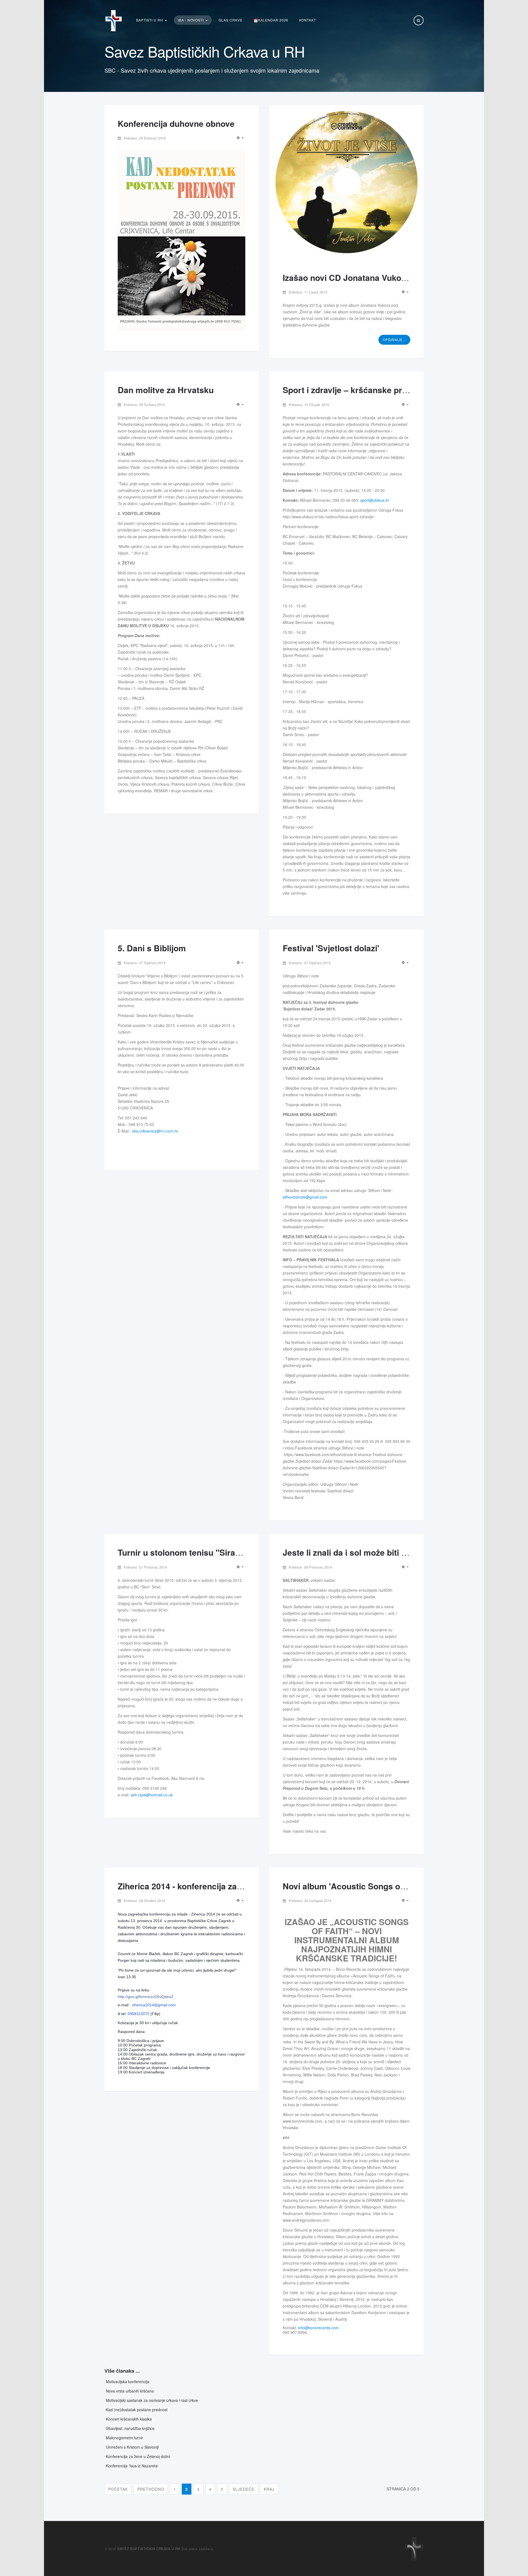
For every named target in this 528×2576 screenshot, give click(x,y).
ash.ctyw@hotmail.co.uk (152, 1795)
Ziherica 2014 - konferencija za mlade (190, 1886)
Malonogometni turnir (124, 2438)
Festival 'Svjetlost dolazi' (331, 948)
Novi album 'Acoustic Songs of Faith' (355, 1886)
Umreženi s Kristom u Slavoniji (132, 2447)
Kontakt (308, 20)
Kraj (269, 2489)
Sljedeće (244, 2489)
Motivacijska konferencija (128, 2382)
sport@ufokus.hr (375, 500)
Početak (118, 2489)
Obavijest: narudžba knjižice (130, 2428)
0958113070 (138, 2014)
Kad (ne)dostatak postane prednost (137, 2410)
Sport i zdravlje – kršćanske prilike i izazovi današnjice (389, 390)
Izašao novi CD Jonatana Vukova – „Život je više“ (379, 277)
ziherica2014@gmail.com (154, 2005)
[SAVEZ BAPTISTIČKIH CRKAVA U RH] (114, 21)
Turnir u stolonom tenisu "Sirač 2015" (191, 1552)
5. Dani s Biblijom (152, 948)
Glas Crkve (231, 20)
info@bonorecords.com (318, 2328)
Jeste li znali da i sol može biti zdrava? (358, 1552)
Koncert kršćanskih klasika (129, 2419)
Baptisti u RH (150, 20)
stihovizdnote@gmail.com (305, 1197)
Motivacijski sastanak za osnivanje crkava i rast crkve (152, 2400)
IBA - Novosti (191, 20)
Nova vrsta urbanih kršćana (130, 2391)
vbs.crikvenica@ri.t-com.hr (155, 1131)
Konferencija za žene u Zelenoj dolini (138, 2456)
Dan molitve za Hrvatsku (166, 390)
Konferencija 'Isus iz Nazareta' (132, 2466)
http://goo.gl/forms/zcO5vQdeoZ (146, 1997)
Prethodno (151, 2489)
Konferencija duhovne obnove (176, 123)
